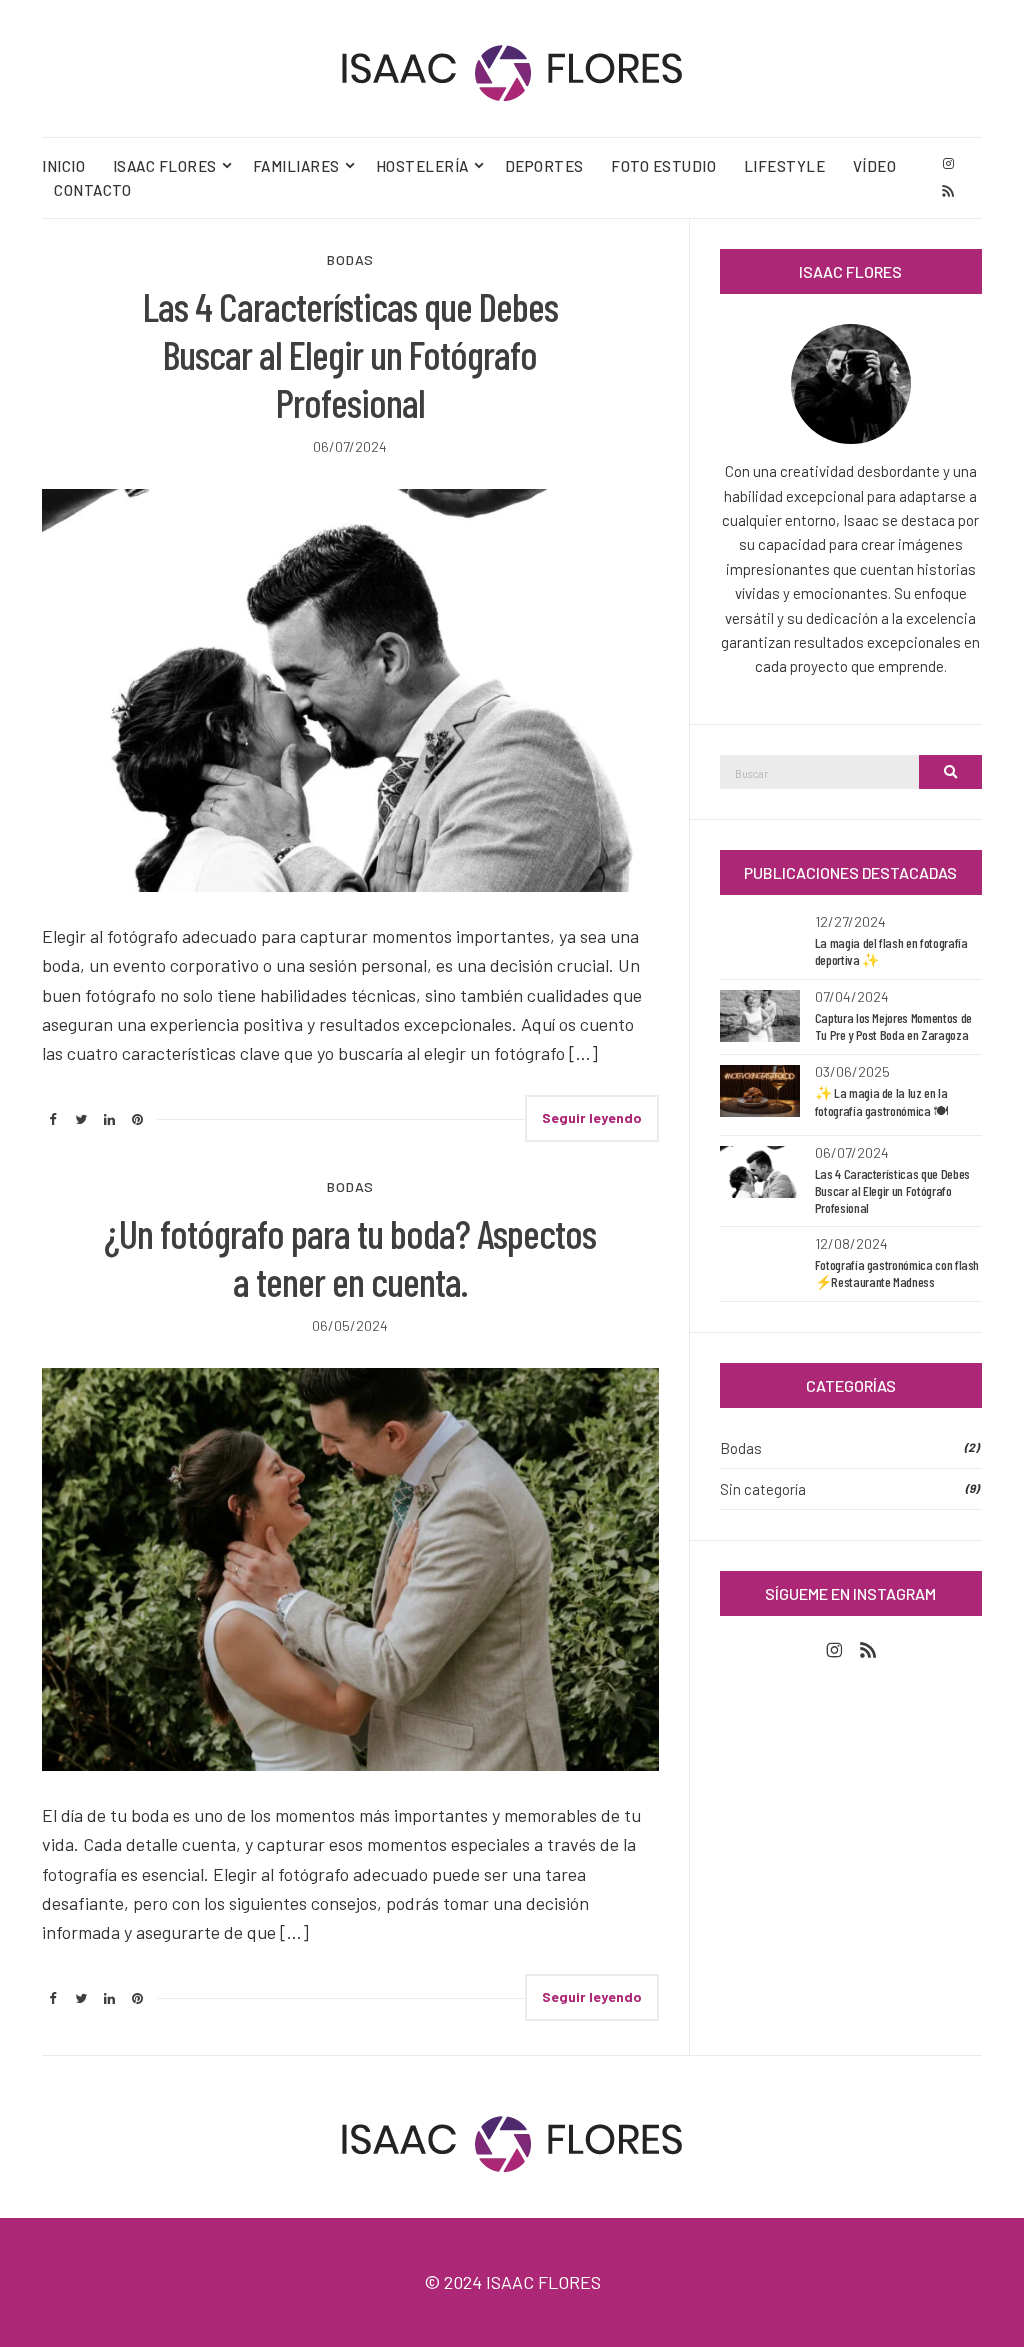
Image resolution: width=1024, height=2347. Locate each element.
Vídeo (875, 166)
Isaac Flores (165, 166)
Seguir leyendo (592, 1117)
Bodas (350, 259)
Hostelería (422, 166)
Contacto (92, 190)
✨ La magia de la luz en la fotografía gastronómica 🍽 (881, 1101)
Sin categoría (763, 1489)
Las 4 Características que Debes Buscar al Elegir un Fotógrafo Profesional (350, 354)
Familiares (296, 166)
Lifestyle (785, 166)
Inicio (63, 166)
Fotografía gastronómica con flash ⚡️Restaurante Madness (897, 1273)
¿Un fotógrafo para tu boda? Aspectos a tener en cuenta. (350, 1257)
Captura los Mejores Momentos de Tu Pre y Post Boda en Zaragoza (893, 1026)
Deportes (544, 166)
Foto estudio (663, 166)
